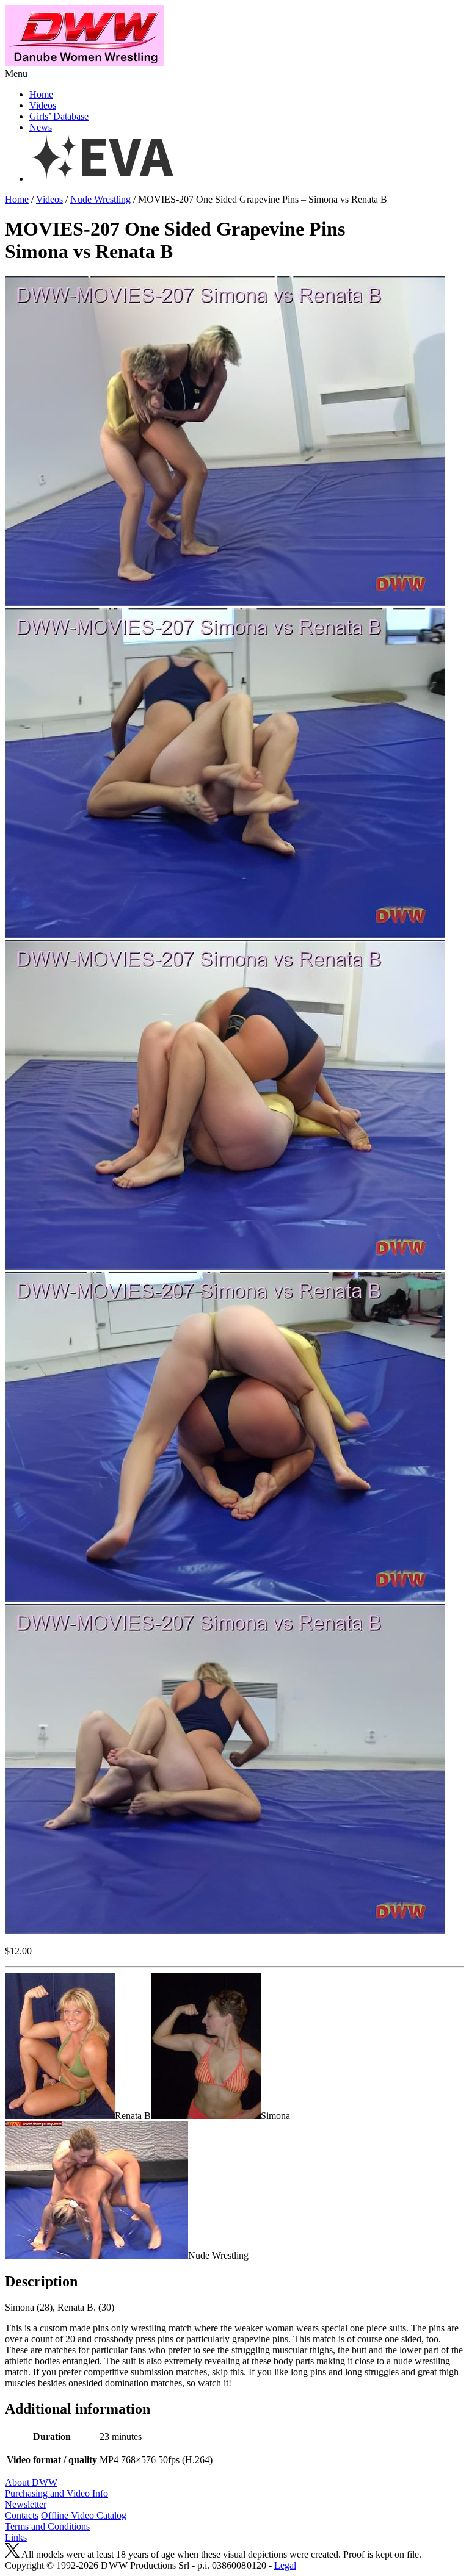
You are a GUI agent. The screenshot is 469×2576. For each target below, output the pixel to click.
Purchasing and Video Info (56, 2493)
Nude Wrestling (100, 199)
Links (16, 2537)
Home (41, 94)
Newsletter (26, 2504)
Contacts (22, 2515)
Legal (285, 2565)
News (41, 127)
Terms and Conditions (47, 2526)
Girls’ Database (59, 116)
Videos (43, 105)
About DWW (31, 2482)
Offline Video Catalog (84, 2515)
